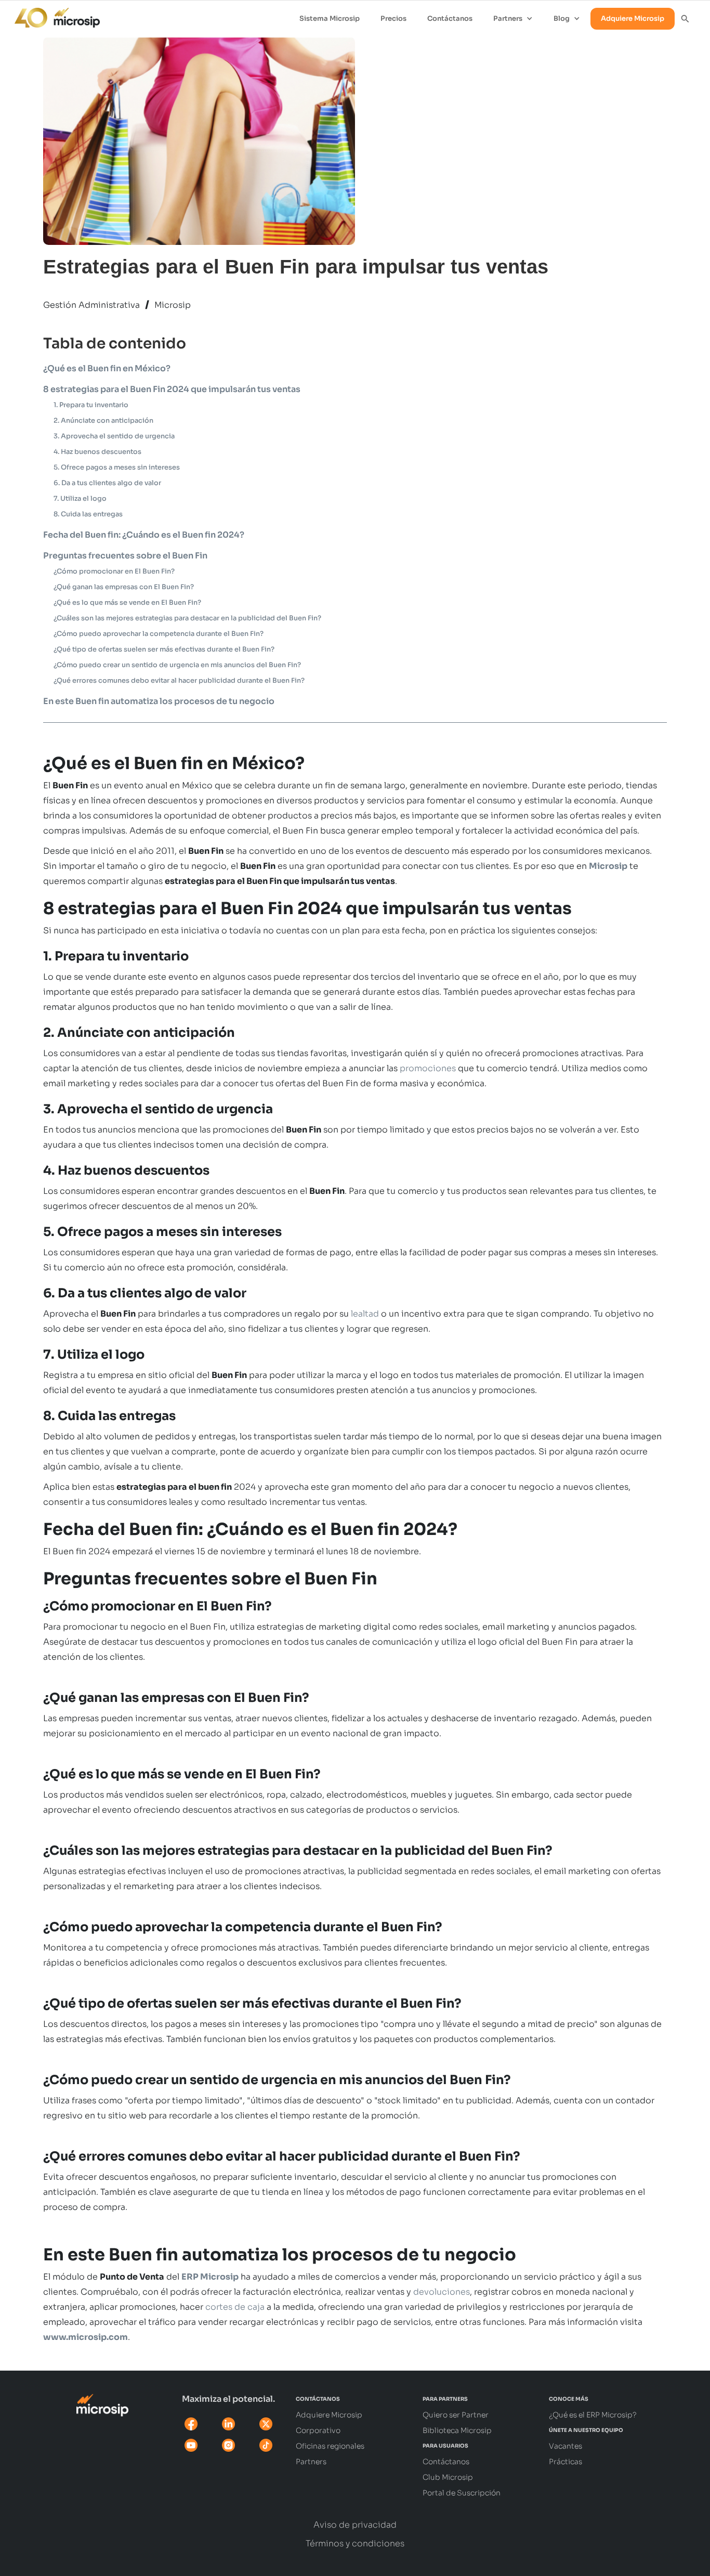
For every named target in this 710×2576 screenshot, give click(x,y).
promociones (428, 1068)
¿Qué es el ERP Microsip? (593, 2415)
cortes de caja (235, 2307)
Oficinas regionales (330, 2446)
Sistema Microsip (330, 18)
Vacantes (566, 2446)
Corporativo (318, 2430)
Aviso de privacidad (355, 2525)
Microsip (173, 305)
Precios (393, 18)
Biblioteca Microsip (457, 2430)
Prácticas (566, 2462)
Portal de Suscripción (462, 2493)
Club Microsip (448, 2477)
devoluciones (442, 2292)
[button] (513, 19)
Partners (311, 2462)
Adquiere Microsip (633, 18)
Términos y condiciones (355, 2544)
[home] (52, 15)
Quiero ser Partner (456, 2415)
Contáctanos (450, 18)
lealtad (365, 1314)
